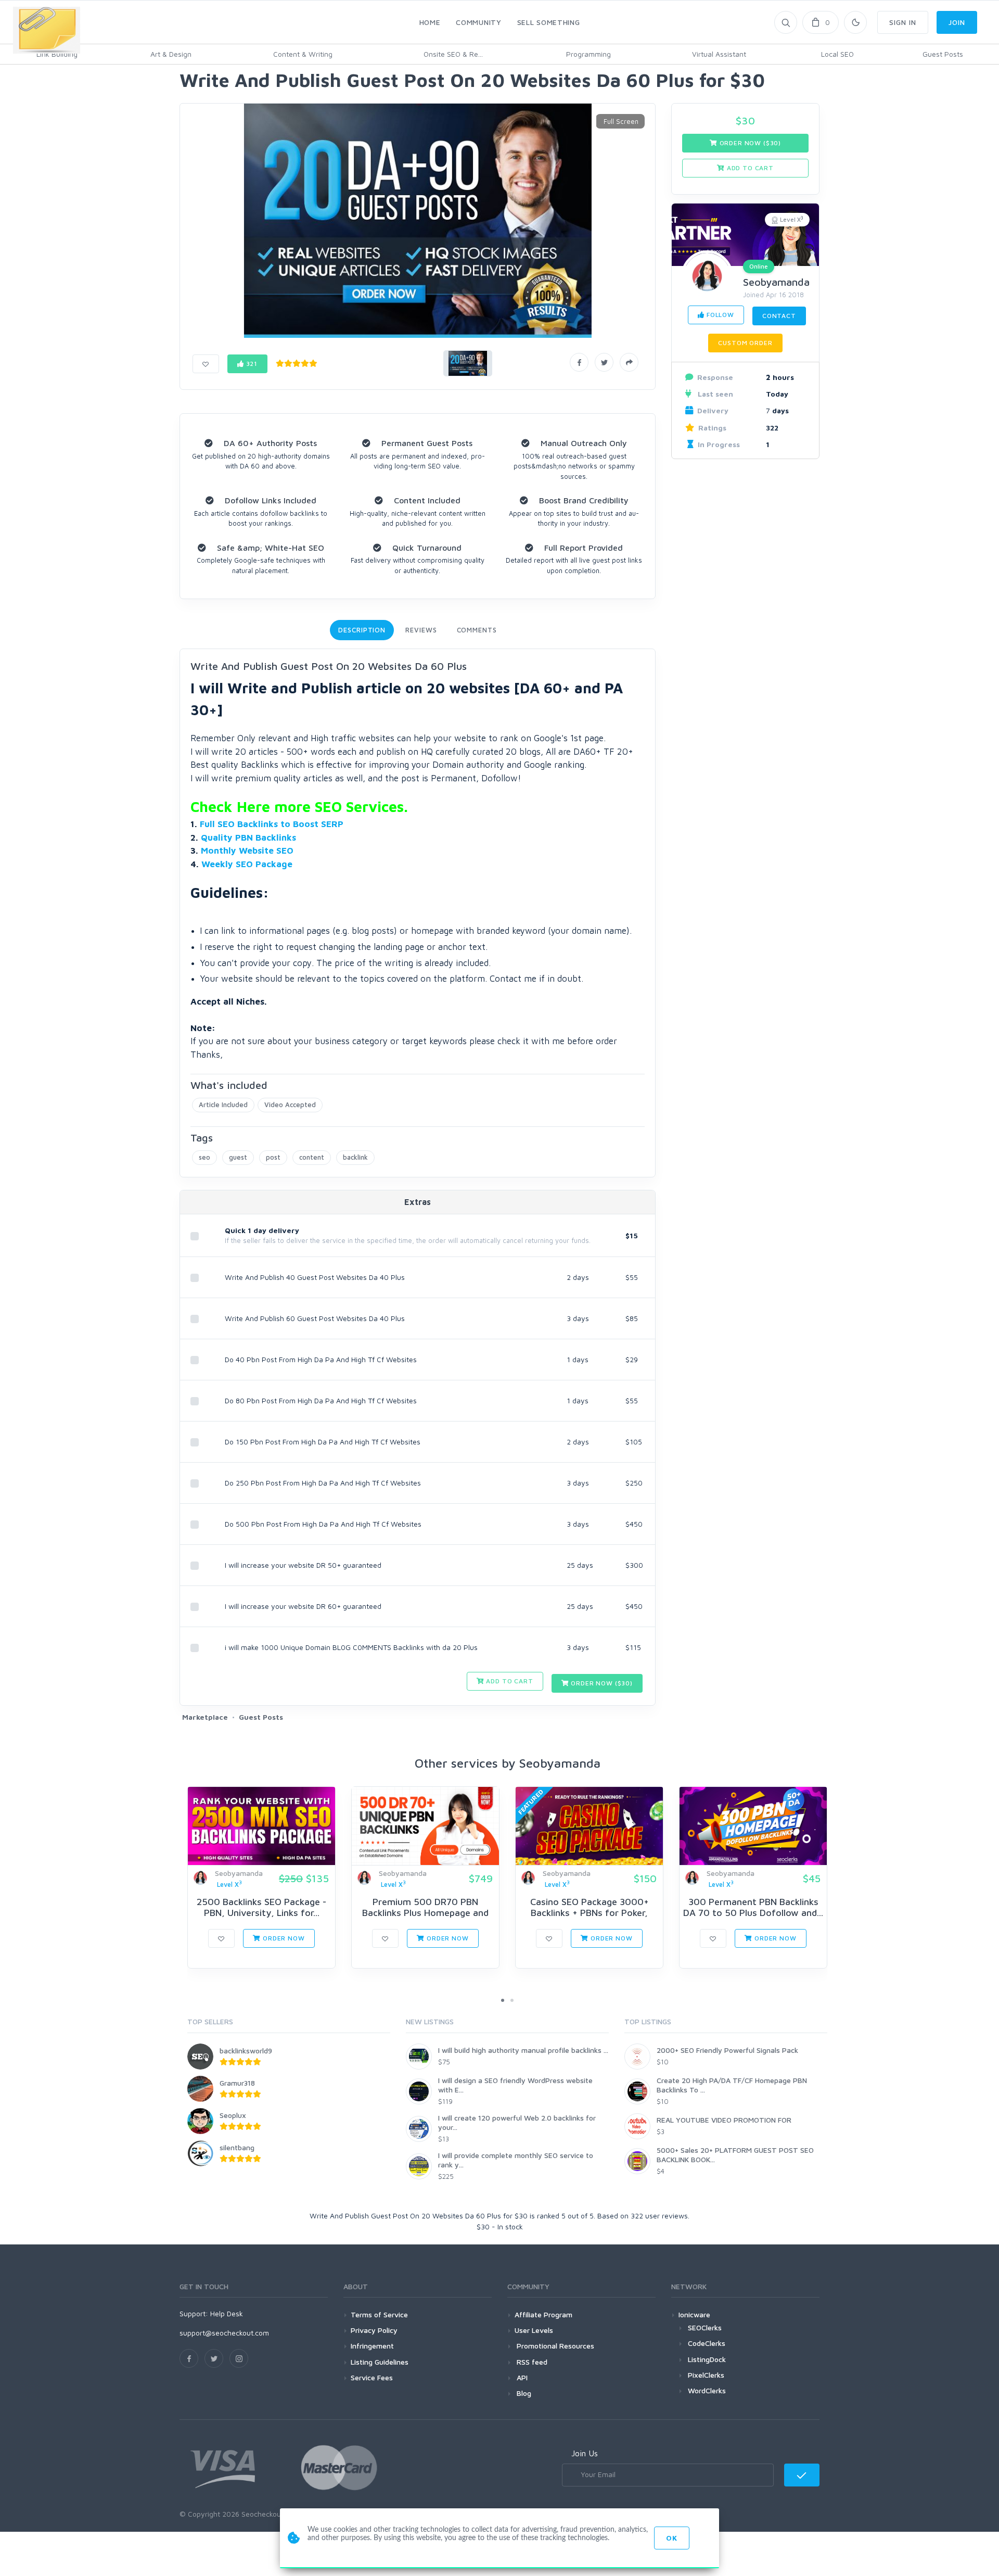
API (521, 2377)
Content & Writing (303, 54)
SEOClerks (705, 2327)
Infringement (372, 2346)
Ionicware (694, 2314)
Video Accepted (290, 1105)
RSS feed (531, 2362)
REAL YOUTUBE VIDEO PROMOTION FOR (724, 2120)
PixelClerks (706, 2375)
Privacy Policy (374, 2330)
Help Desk (227, 2313)
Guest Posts (943, 54)
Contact (779, 316)
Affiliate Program (543, 2314)
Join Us (585, 2453)
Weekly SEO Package (247, 864)
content (312, 1157)
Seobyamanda (776, 282)
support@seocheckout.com (224, 2333)
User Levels (534, 2330)
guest (238, 1157)
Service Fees (372, 2377)
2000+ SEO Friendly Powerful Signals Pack (727, 2050)
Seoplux (233, 2115)
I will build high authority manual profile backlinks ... (523, 2050)
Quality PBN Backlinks (248, 837)
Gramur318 (237, 2083)
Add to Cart (509, 1681)
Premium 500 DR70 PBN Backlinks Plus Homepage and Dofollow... (425, 1913)
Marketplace (205, 1717)
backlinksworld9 (246, 2051)
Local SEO (837, 54)
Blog (523, 2393)
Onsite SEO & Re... (453, 54)
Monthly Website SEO (247, 851)
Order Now (283, 1938)
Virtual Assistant (719, 54)
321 (251, 364)
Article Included (223, 1105)
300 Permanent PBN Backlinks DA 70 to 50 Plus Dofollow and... (753, 1907)
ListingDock (707, 2359)
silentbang (237, 2147)
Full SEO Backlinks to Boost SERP (272, 824)
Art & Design (171, 54)
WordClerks (707, 2390)
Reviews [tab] (421, 630)
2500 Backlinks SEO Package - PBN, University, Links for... (261, 1907)
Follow (719, 315)
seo (204, 1157)
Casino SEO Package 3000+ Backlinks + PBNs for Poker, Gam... (590, 1913)
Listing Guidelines (380, 2362)
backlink (355, 1157)
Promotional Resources (554, 2346)
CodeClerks (707, 2343)
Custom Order (745, 343)
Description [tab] (362, 630)
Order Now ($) (601, 1683)
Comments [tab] (477, 630)
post (273, 1157)
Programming (588, 54)
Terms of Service (379, 2314)
